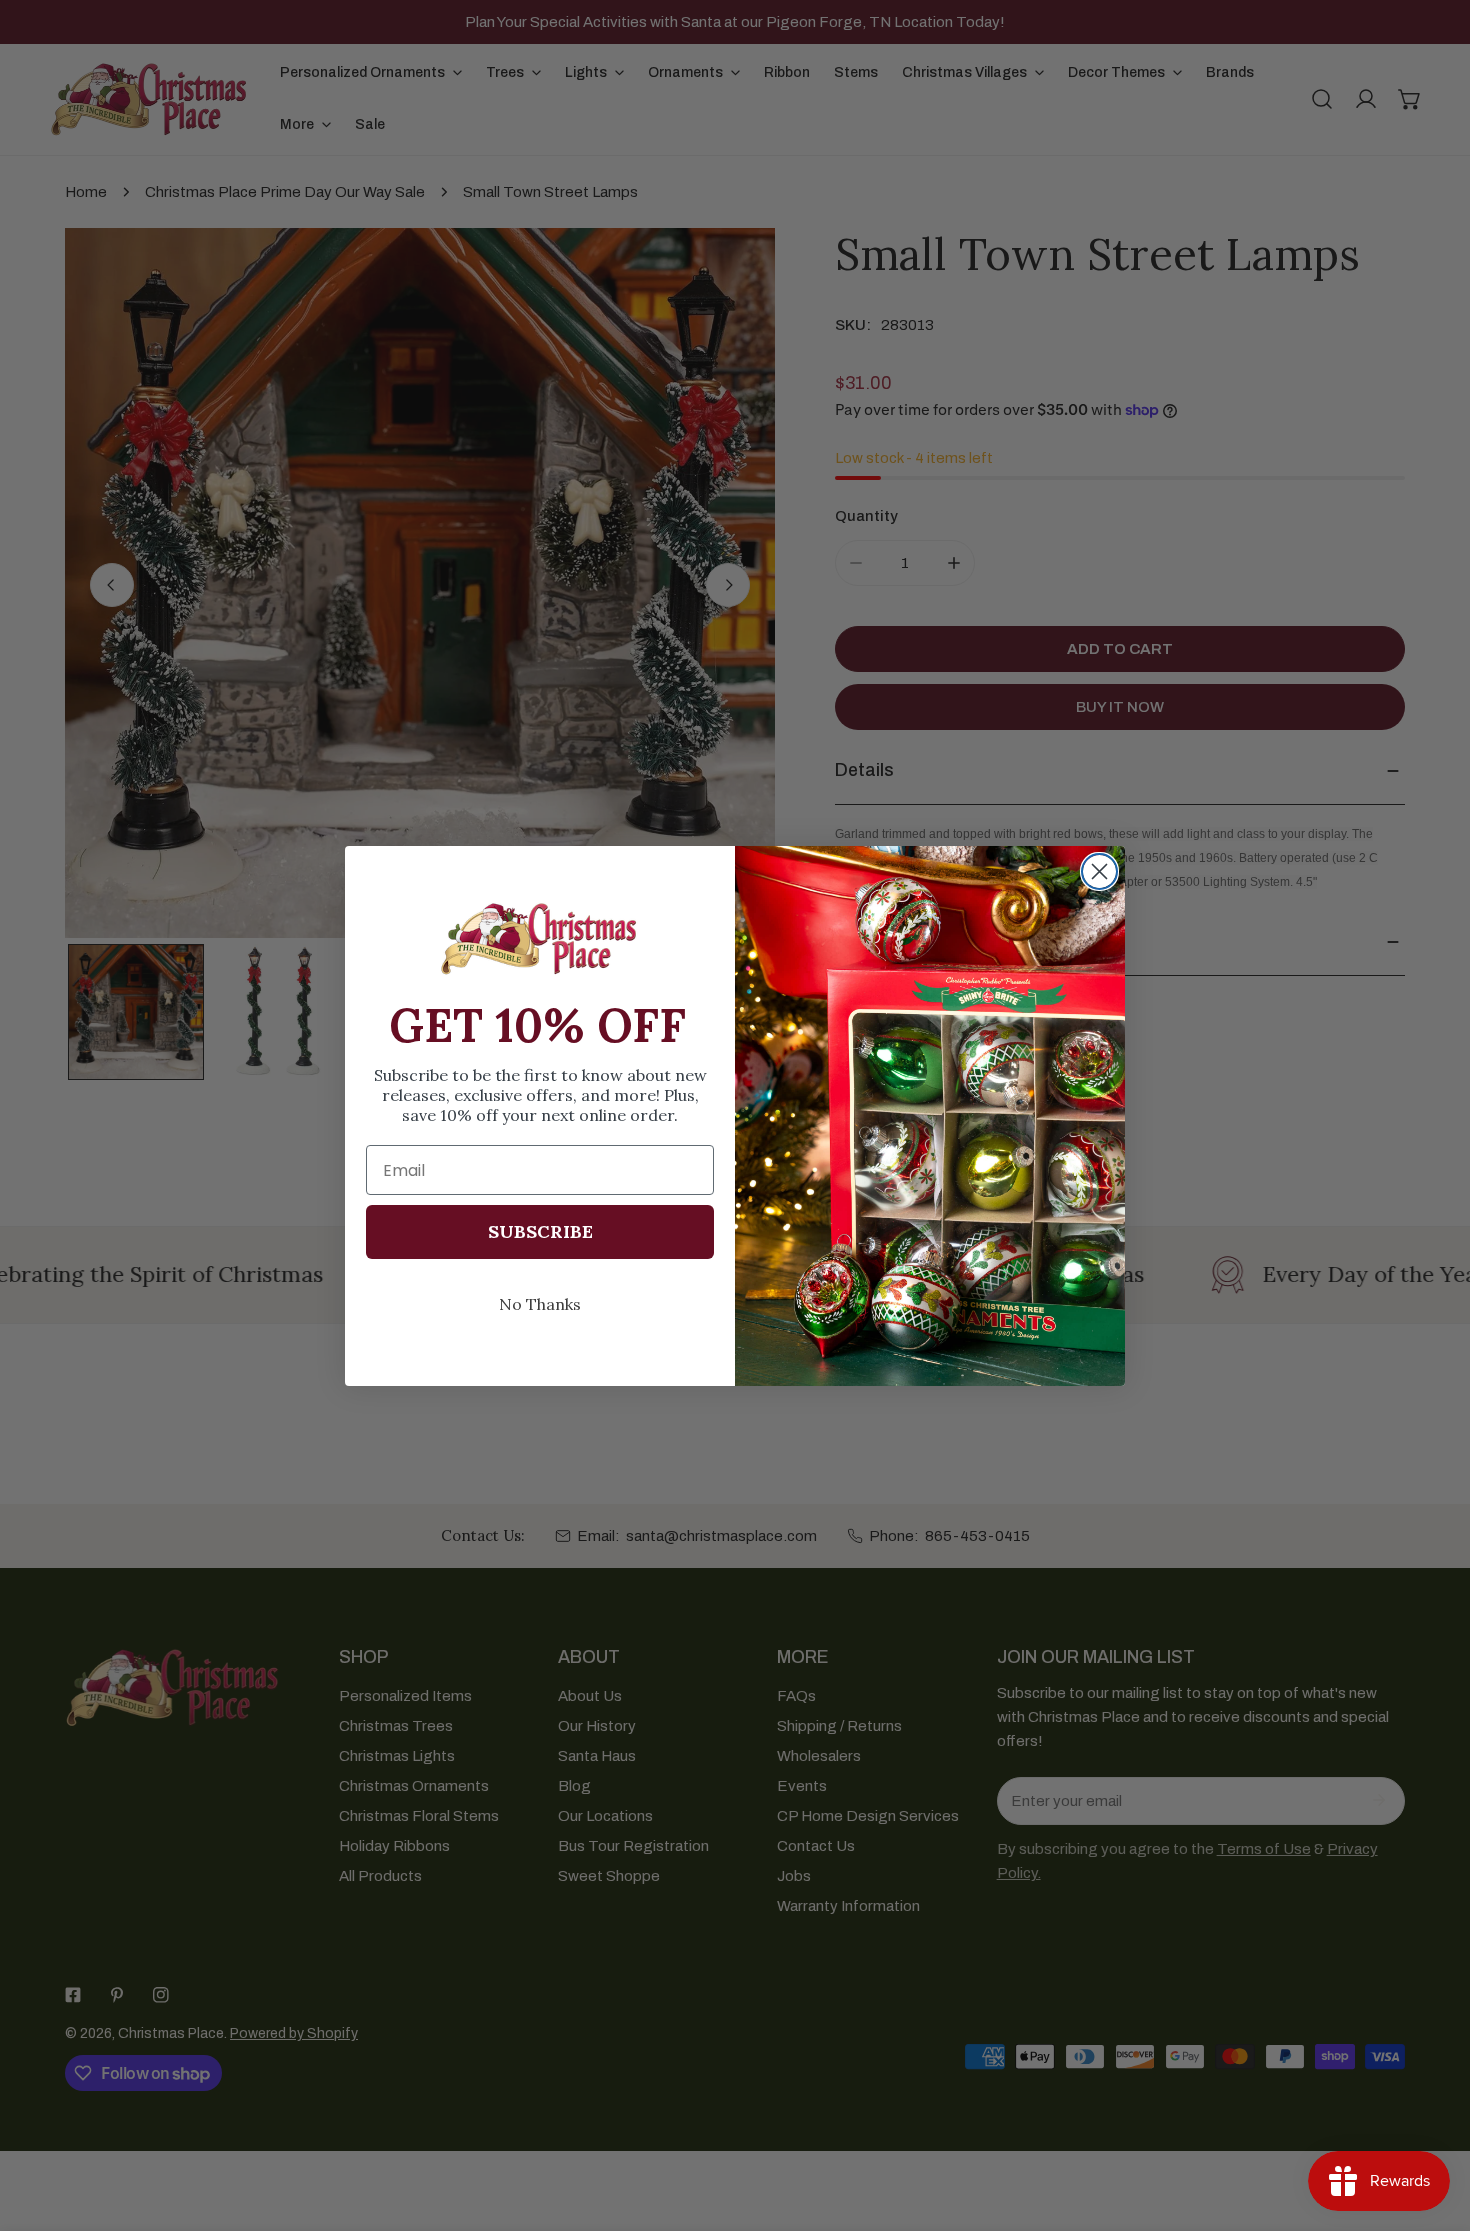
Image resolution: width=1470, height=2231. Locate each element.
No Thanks (540, 1304)
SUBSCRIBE (540, 1231)
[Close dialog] (1099, 871)
